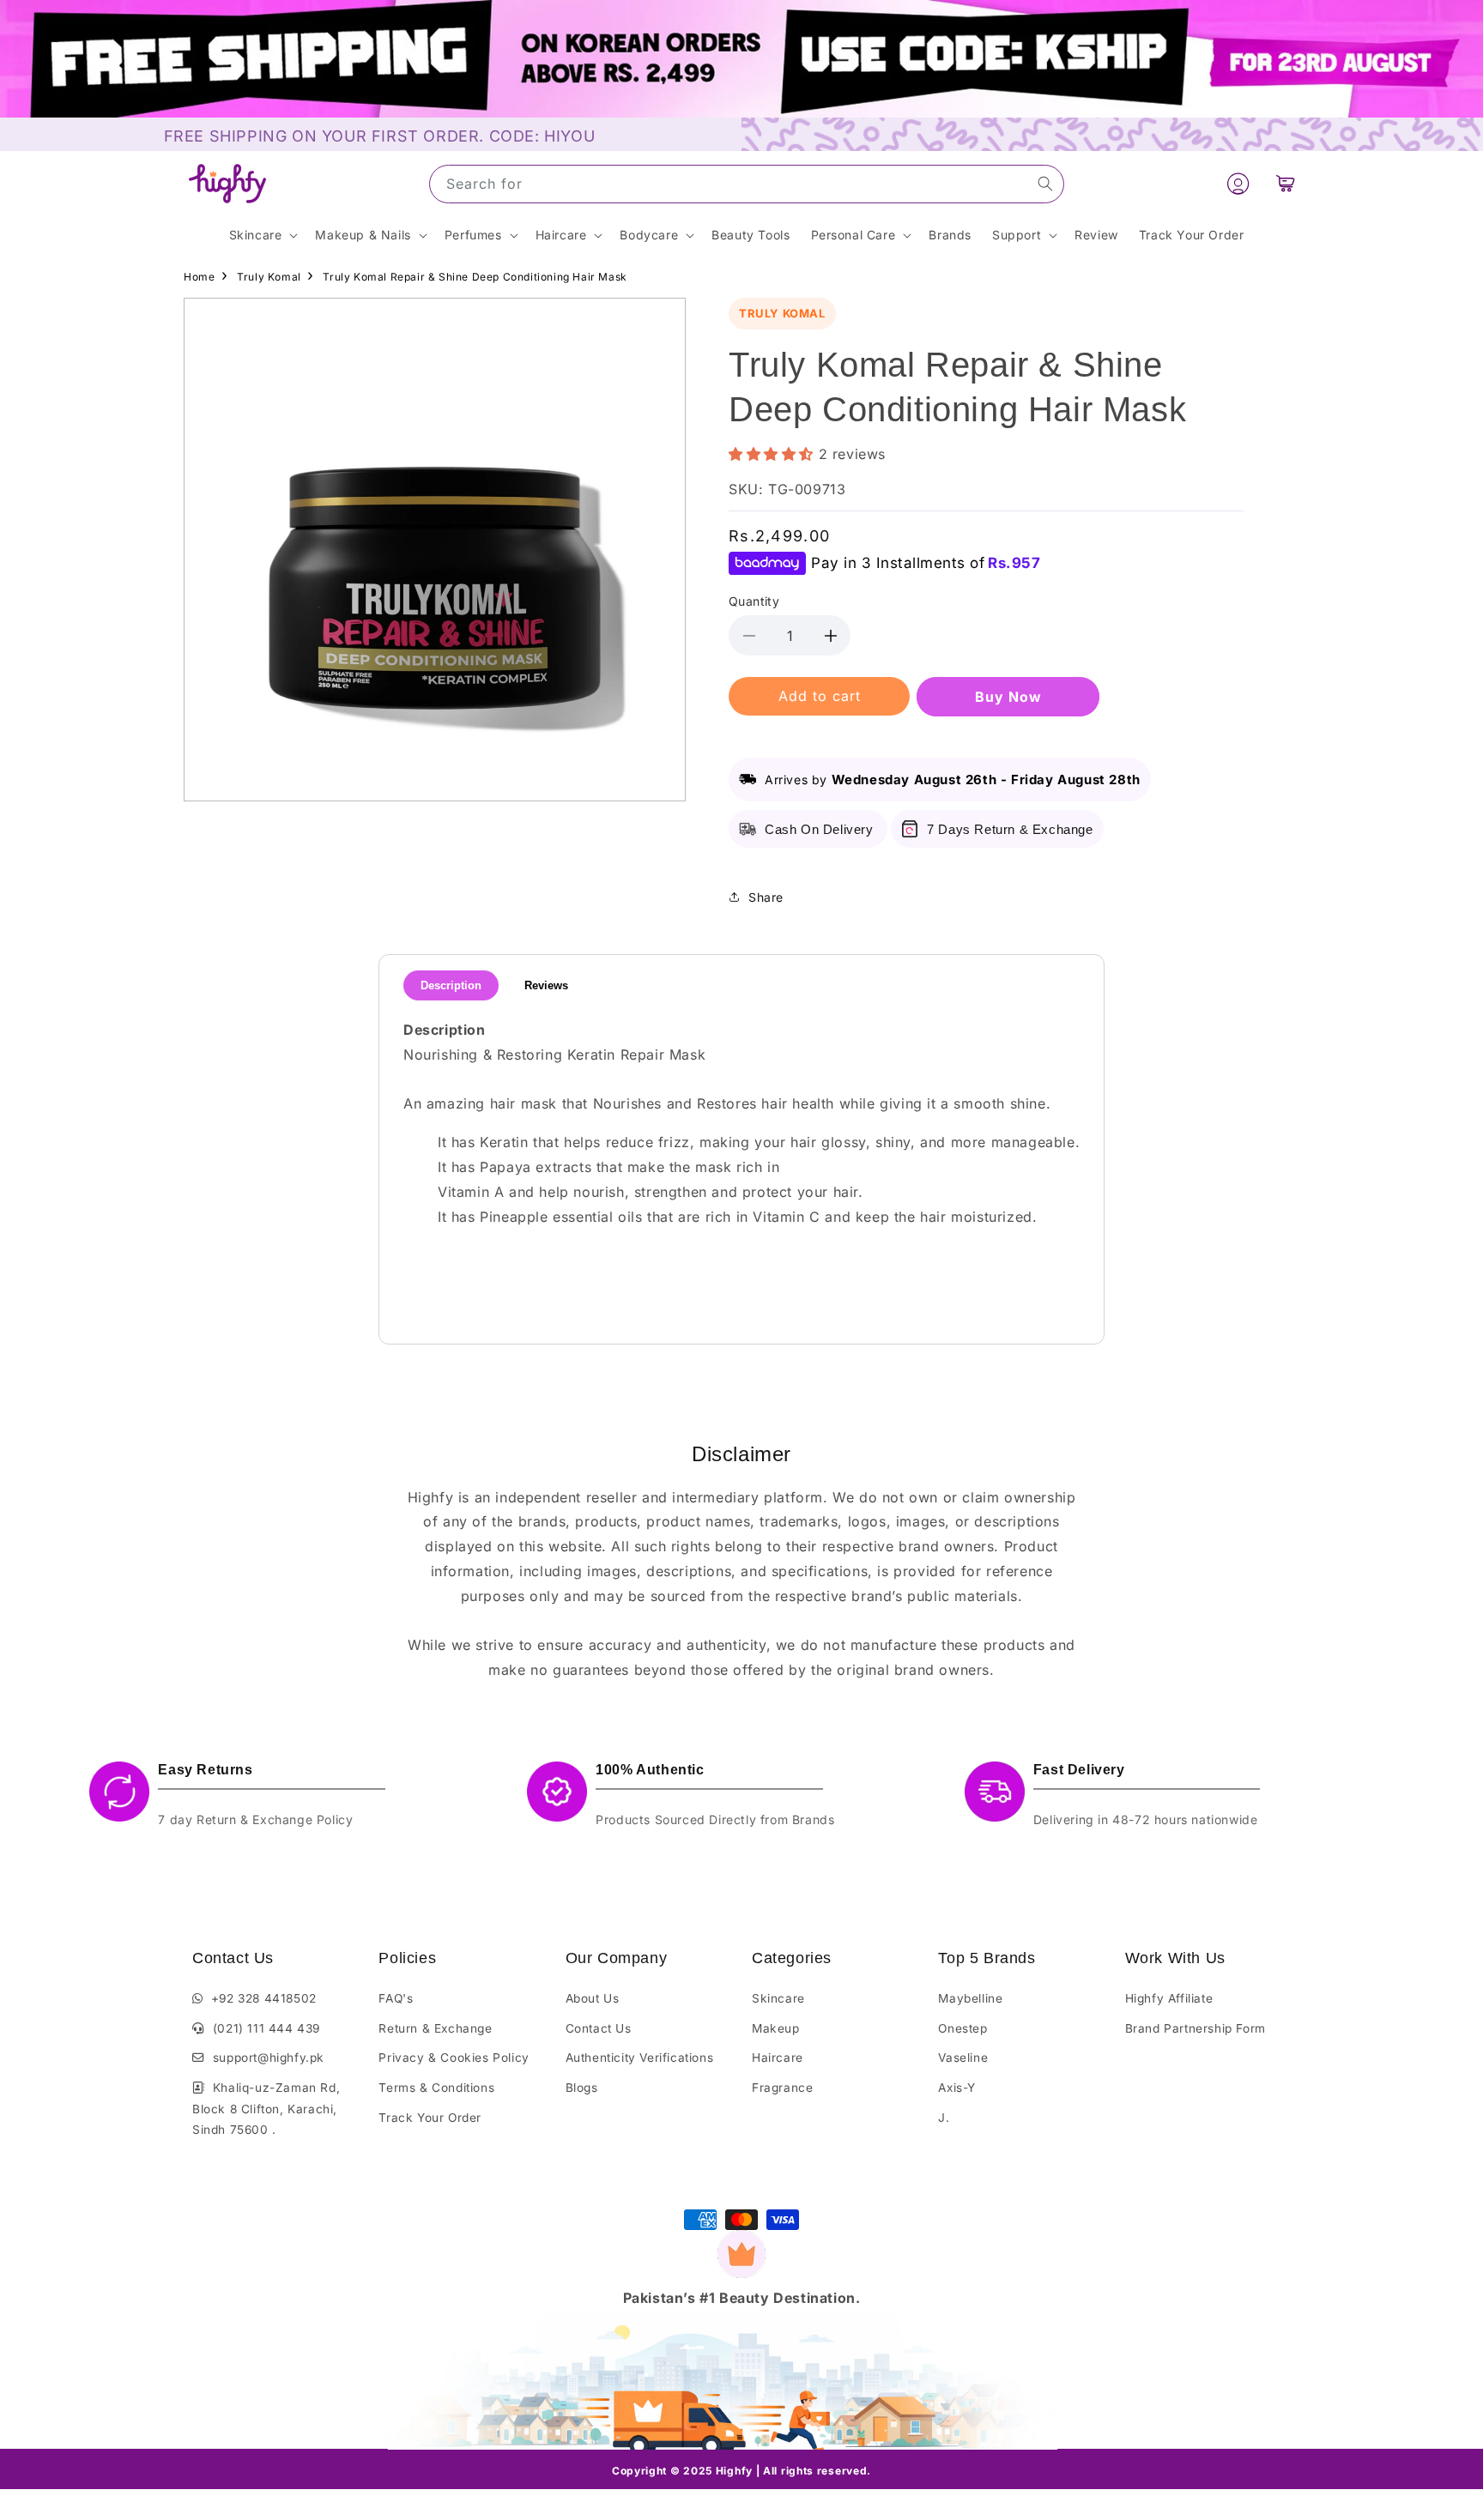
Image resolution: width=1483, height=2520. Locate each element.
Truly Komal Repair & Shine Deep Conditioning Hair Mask (475, 277)
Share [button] (766, 897)
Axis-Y (957, 2088)
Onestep (962, 2028)
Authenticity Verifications (640, 2058)
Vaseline (963, 2058)
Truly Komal (269, 277)
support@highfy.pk (265, 2058)
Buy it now (1008, 697)
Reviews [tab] (546, 985)
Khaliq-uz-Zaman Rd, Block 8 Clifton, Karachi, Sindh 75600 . (266, 2109)
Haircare (778, 2058)
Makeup (776, 2028)
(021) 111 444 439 (263, 2028)
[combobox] (747, 184)
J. (944, 2118)
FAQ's (396, 1998)
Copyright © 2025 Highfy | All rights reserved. (741, 2471)
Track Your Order (430, 2118)
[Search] (1045, 184)
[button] (1286, 184)
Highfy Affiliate (1169, 1998)
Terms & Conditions (436, 2088)
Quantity (754, 601)
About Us (593, 1998)
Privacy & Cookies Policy (454, 2058)
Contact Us (599, 2028)
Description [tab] (451, 985)
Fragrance (782, 2088)
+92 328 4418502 (260, 1998)
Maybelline (970, 1998)
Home (199, 277)
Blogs (582, 2088)
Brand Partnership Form (1195, 2028)
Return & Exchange (435, 2028)
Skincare (778, 1998)
